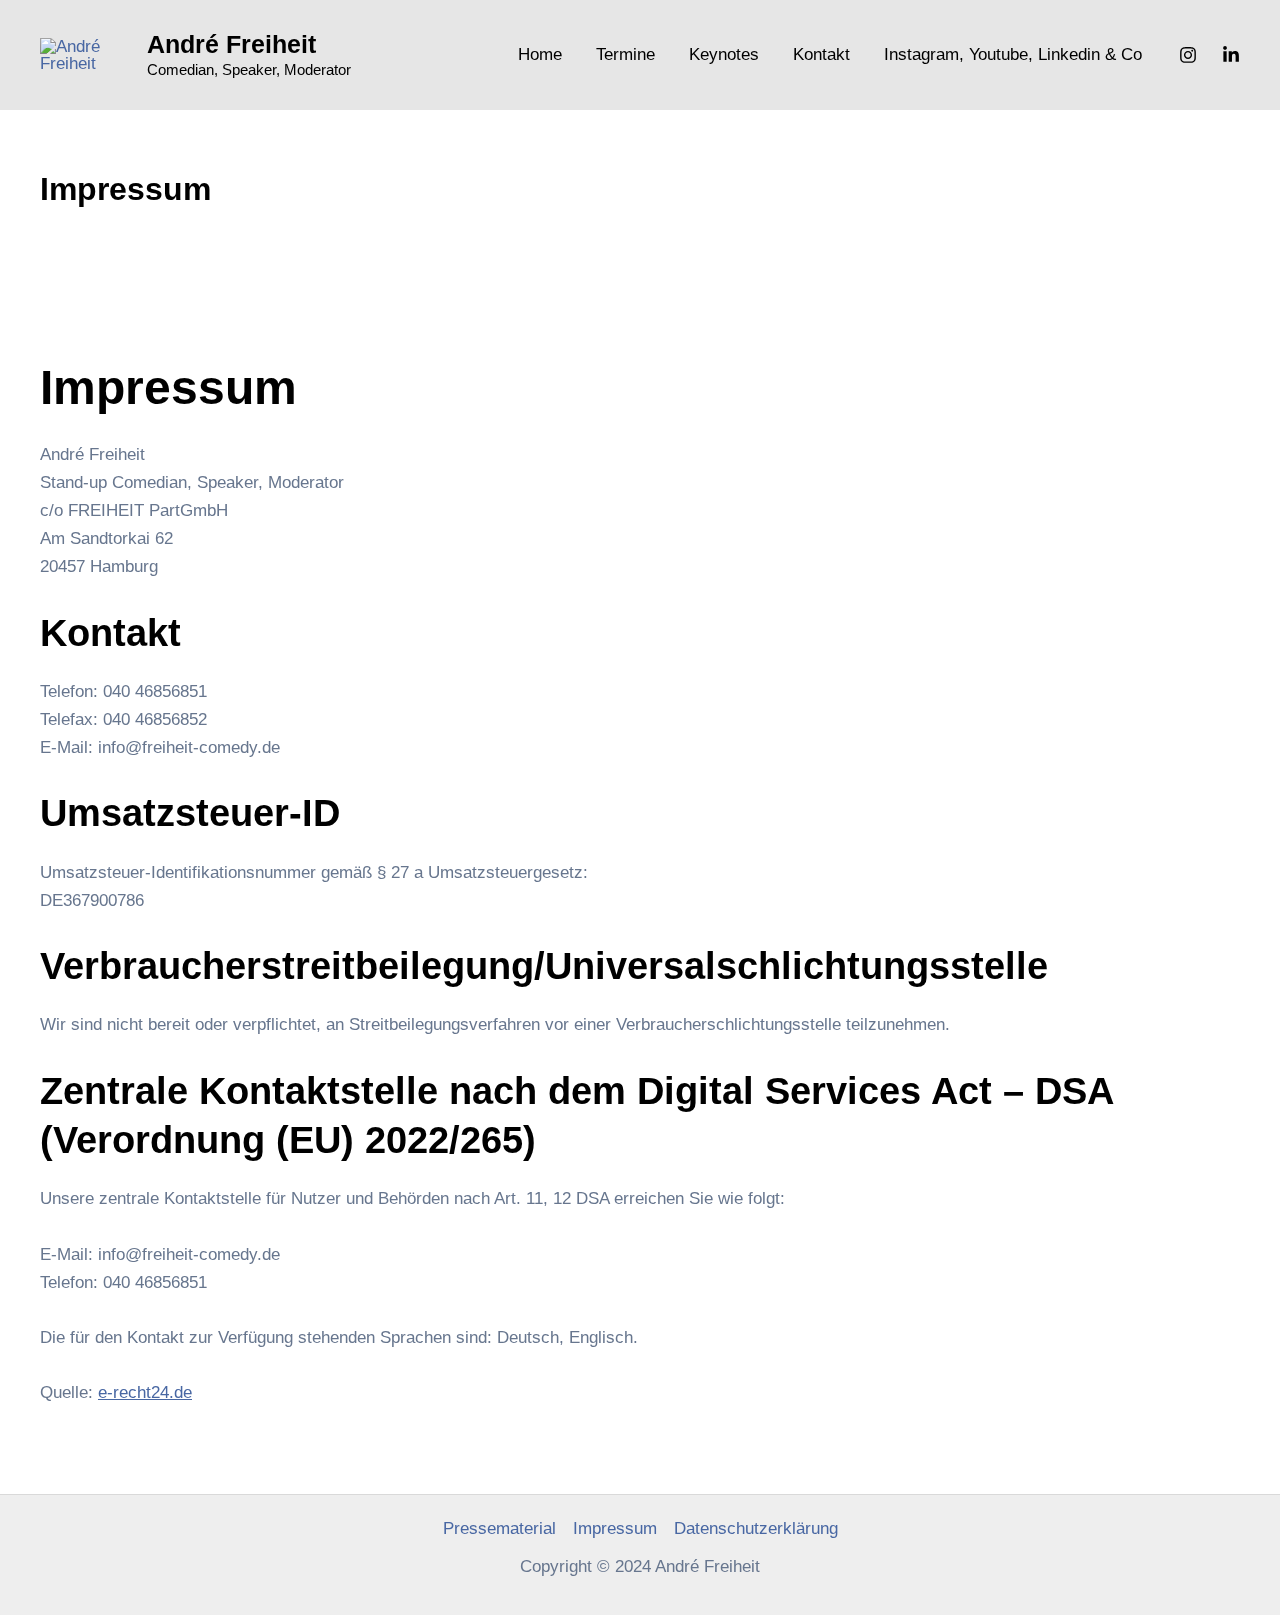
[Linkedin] (1231, 55)
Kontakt (821, 54)
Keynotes (724, 54)
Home (540, 54)
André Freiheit (231, 44)
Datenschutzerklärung (756, 1528)
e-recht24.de (145, 1392)
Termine (625, 54)
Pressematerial (499, 1528)
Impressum (615, 1528)
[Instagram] (1188, 55)
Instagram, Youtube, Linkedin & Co (1013, 54)
